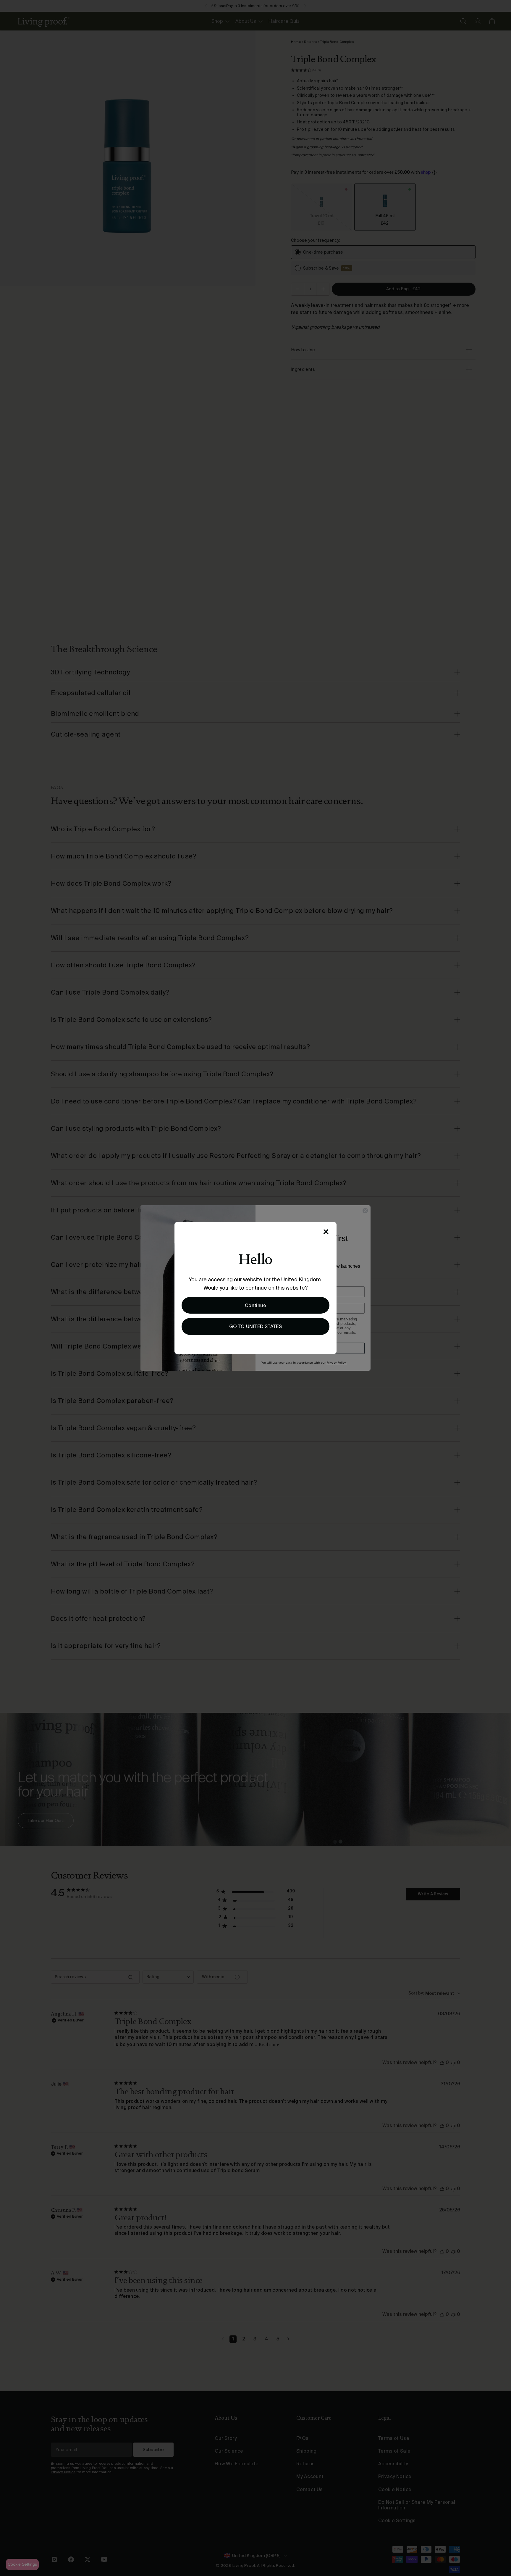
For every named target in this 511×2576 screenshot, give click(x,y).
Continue (256, 1305)
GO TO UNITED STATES (256, 1326)
